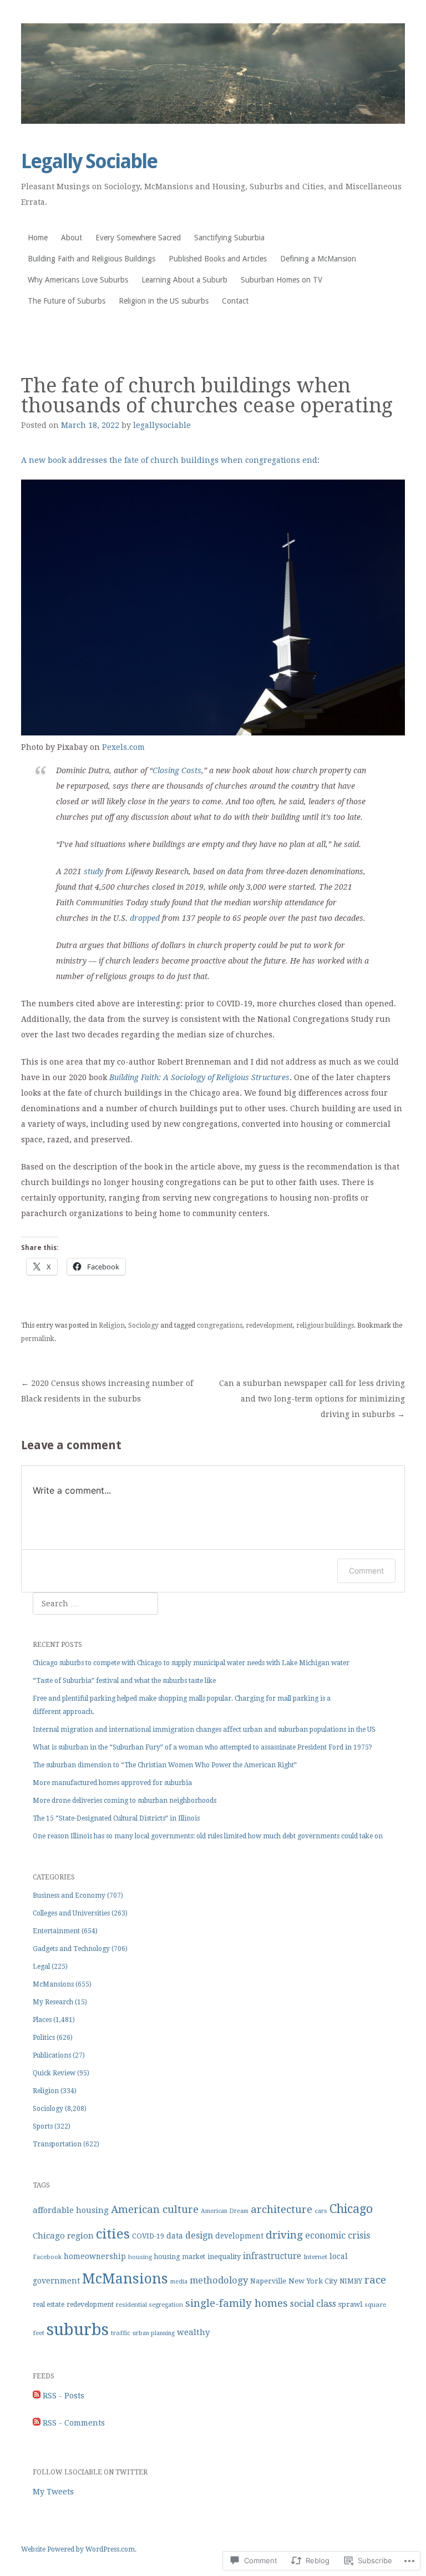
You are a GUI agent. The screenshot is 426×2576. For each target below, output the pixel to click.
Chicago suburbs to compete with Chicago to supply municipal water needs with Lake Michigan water (191, 1663)
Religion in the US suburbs (164, 301)
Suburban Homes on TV (282, 280)
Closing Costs (177, 770)
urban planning (154, 2333)
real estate (49, 2305)
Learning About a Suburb (184, 280)
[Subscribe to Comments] (37, 2423)
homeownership (95, 2256)
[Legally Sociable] (213, 74)
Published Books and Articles (218, 259)
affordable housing (71, 2210)
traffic (121, 2333)
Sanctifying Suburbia (229, 238)
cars (321, 2211)
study (93, 871)
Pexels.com (123, 747)
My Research (53, 2002)
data (175, 2236)
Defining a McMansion (318, 259)
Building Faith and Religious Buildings (92, 259)
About (72, 238)
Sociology (143, 1325)
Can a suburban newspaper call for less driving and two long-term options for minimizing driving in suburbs (312, 1399)
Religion (112, 1325)
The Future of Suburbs (67, 301)
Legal (41, 1967)
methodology (219, 2280)
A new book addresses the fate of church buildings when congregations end (169, 460)
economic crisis (338, 2235)
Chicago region (63, 2236)
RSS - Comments (74, 2423)
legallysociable (162, 425)
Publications (52, 2055)
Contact (235, 301)
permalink (38, 1339)
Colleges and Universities (71, 1913)
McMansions (53, 1984)
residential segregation (149, 2305)
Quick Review (54, 2073)
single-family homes (237, 2303)
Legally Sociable (89, 161)
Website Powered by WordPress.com (78, 2549)
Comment (366, 1571)
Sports (43, 2126)
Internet (315, 2257)
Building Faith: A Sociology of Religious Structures (199, 1077)
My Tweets (53, 2492)
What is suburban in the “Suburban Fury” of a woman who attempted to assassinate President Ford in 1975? (202, 1747)
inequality (224, 2257)
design (199, 2235)
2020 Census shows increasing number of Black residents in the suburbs (107, 1391)
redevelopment (269, 1325)
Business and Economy (69, 1896)
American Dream (225, 2211)
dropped (145, 918)
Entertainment (56, 1931)
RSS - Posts (64, 2396)
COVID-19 (148, 2236)
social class (313, 2304)
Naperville (268, 2281)
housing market (180, 2257)
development (239, 2236)
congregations (220, 1325)
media (179, 2282)
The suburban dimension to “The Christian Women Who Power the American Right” (165, 1765)
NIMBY (351, 2281)
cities (113, 2234)
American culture (155, 2209)
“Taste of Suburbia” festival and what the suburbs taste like (124, 1681)
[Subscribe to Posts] (37, 2396)
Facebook (47, 2257)
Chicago (351, 2209)
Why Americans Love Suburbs (78, 280)
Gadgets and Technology (71, 1949)
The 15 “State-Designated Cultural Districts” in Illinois (116, 1818)
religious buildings (325, 1325)
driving (284, 2235)
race (375, 2280)
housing (140, 2257)
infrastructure (272, 2256)
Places (42, 2020)
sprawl (350, 2304)
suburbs (78, 2330)
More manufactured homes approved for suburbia (112, 1783)
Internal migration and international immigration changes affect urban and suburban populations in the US (204, 1730)
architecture (282, 2209)
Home (38, 238)
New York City (313, 2281)
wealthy (193, 2332)
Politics (44, 2038)
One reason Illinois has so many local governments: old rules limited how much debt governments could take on (208, 1836)
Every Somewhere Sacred (138, 238)
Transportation (57, 2144)
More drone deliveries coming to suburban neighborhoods (125, 1801)
